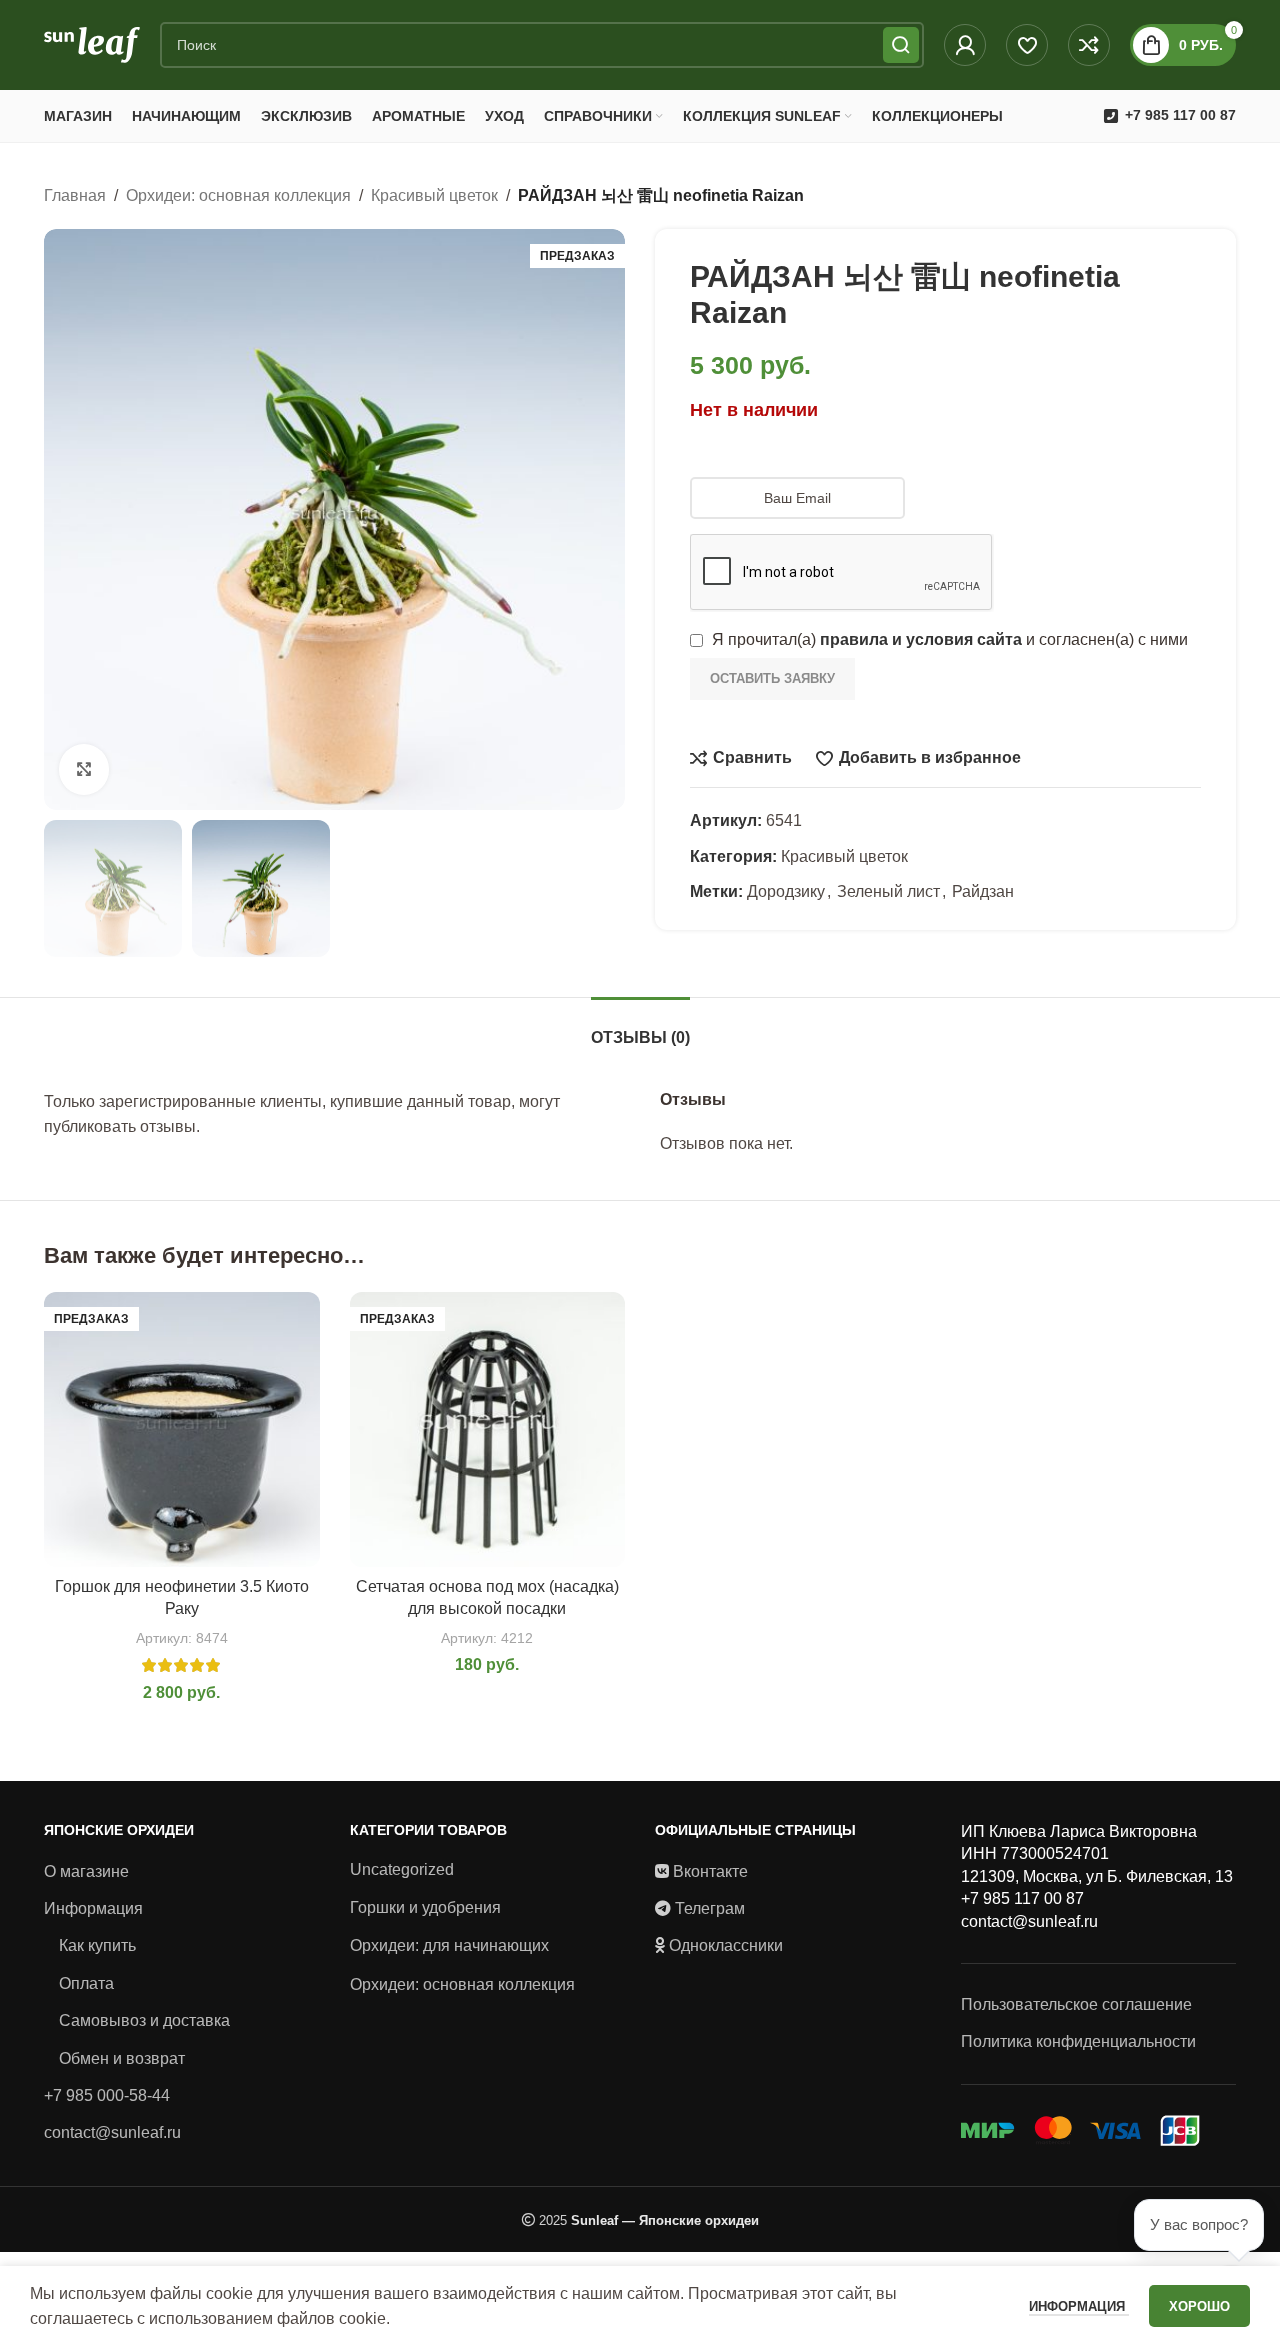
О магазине (86, 1871)
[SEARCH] (901, 45)
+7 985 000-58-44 (107, 2095)
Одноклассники (726, 1945)
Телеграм (710, 1908)
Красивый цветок (434, 195)
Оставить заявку (772, 678)
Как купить (97, 1945)
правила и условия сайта (921, 639)
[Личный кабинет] (965, 45)
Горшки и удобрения (425, 1907)
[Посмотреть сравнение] (1089, 45)
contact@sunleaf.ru (112, 2132)
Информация (93, 1908)
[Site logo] (92, 43)
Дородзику (786, 891)
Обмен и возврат (122, 2058)
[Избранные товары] (1027, 45)
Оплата (86, 1983)
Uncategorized (402, 1869)
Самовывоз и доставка (144, 2020)
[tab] (640, 1027)
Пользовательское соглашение (1076, 2004)
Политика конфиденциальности (1078, 2041)
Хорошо (1199, 2306)
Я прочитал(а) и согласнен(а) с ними (948, 639)
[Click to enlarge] (84, 769)
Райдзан (983, 891)
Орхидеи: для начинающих (449, 1945)
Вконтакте (710, 1871)
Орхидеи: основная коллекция (238, 195)
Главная (75, 195)
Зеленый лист (888, 891)
